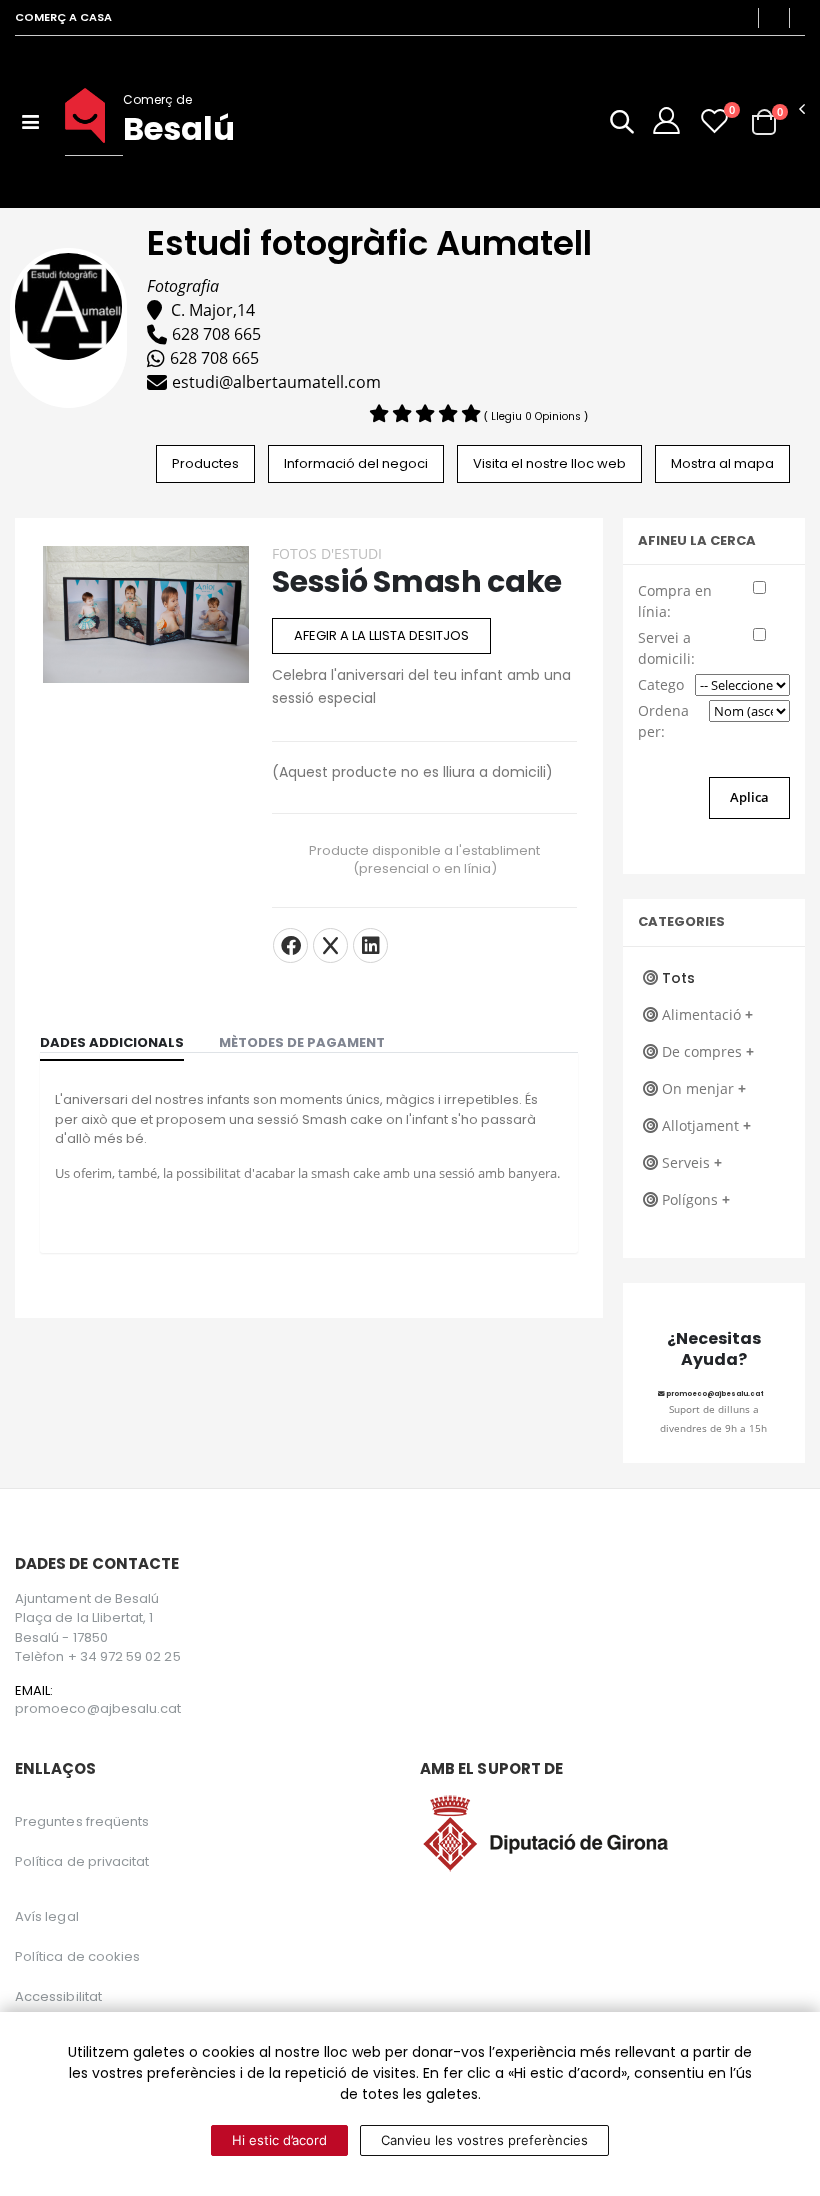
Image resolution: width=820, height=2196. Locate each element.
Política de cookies (77, 1956)
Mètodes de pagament (302, 1042)
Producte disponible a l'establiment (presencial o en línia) (424, 860)
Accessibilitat (58, 1996)
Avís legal (47, 1916)
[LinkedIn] (370, 945)
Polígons (696, 1199)
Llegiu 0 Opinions (537, 416)
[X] (330, 945)
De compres (708, 1051)
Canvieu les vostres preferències (484, 2140)
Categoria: (662, 684)
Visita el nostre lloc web (549, 463)
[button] (622, 125)
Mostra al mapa (722, 463)
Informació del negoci (356, 463)
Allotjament (706, 1125)
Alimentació (707, 1014)
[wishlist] (714, 120)
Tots (678, 978)
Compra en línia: (675, 601)
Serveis (692, 1162)
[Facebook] (290, 945)
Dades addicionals (112, 1042)
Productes (205, 463)
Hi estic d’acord (279, 2140)
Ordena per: (663, 721)
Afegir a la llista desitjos (381, 635)
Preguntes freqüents (82, 1821)
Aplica (749, 797)
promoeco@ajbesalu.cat (714, 1393)
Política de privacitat (82, 1861)
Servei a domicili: (666, 648)
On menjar (704, 1088)
